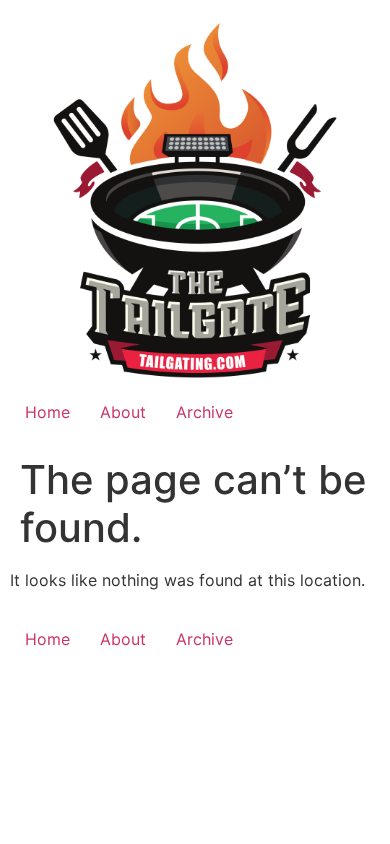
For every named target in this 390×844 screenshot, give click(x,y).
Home (47, 412)
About (123, 412)
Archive (204, 412)
